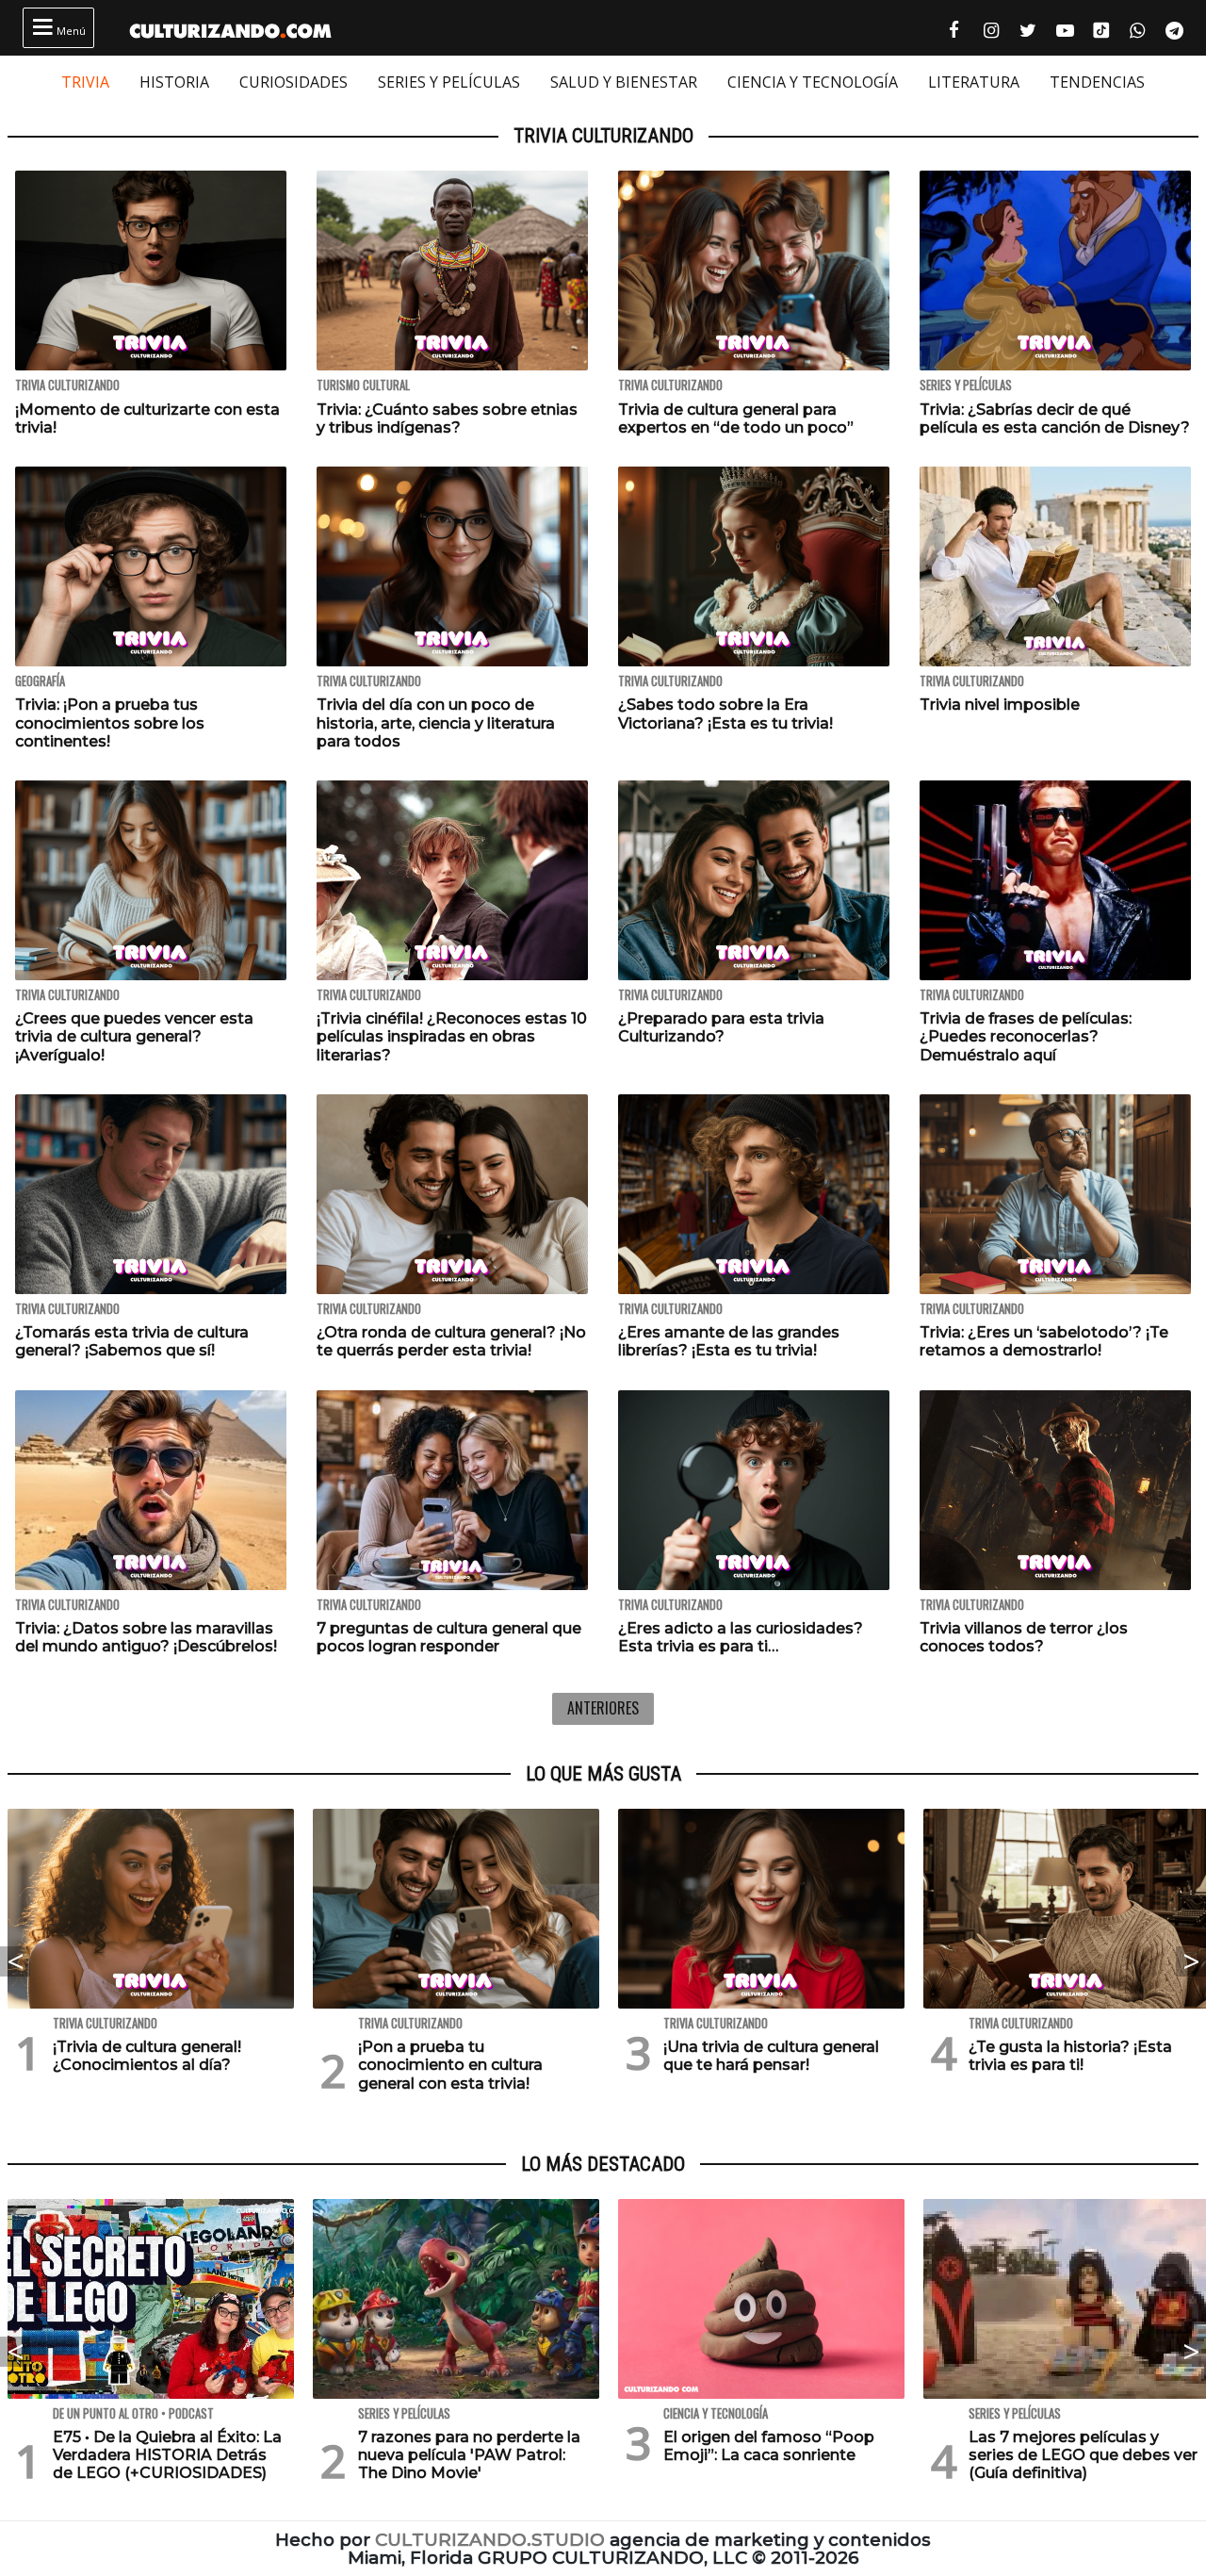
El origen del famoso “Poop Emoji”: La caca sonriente (769, 2446)
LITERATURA (974, 82)
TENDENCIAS (1097, 82)
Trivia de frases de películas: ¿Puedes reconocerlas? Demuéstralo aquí (1026, 1036)
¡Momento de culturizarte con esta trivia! (147, 418)
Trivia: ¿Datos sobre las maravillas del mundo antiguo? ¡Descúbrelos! (146, 1637)
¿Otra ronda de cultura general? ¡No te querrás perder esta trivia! (451, 1341)
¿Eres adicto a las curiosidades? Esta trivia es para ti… (741, 1637)
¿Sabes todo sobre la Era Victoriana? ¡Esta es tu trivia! (725, 714)
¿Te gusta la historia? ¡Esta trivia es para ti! (1070, 2056)
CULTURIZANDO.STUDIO (490, 2540)
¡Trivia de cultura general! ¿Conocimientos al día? (147, 2056)
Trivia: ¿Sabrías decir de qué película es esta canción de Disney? (1055, 418)
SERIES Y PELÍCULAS (449, 82)
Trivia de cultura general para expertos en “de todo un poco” (736, 418)
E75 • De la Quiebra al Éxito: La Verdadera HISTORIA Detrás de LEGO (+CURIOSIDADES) (167, 2455)
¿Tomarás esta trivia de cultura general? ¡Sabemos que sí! (132, 1341)
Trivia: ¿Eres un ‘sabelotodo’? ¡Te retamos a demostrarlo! (1044, 1341)
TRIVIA (85, 82)
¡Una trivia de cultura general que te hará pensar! (771, 2056)
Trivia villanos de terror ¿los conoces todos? (1024, 1637)
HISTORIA (174, 82)
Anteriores (603, 1708)
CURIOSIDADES (293, 82)
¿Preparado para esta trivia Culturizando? (721, 1027)
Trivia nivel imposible (1000, 705)
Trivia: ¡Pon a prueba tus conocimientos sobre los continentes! (110, 722)
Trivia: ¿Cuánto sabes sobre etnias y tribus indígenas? (447, 418)
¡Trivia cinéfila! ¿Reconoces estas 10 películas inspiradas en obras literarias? (452, 1036)
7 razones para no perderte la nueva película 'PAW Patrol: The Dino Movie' (469, 2455)
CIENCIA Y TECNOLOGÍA (813, 82)
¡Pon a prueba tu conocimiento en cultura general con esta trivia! (450, 2065)
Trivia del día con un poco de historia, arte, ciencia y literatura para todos (436, 722)
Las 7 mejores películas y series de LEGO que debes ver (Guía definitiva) (1083, 2455)
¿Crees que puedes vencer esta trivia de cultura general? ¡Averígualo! (134, 1036)
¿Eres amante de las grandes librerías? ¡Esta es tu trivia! (729, 1341)
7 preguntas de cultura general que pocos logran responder (449, 1637)
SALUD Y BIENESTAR (624, 82)
